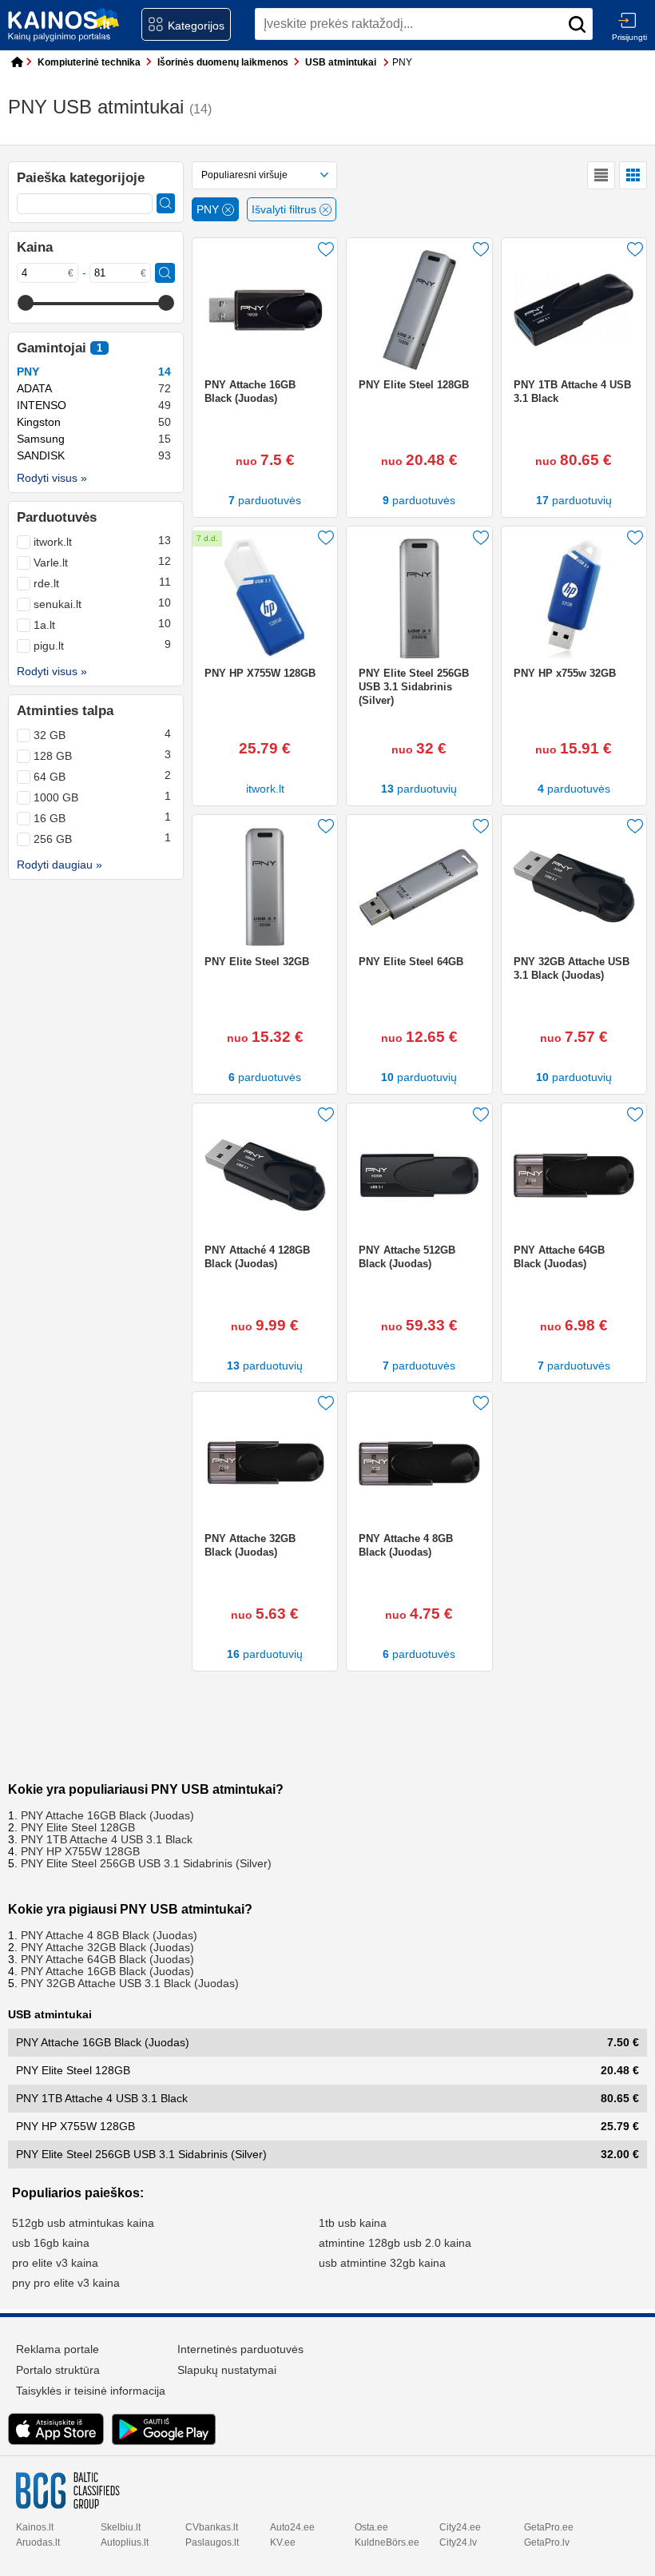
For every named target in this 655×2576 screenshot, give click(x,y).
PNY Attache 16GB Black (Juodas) (107, 1816)
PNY (94, 372)
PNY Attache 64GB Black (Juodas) (107, 1960)
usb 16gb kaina (51, 2243)
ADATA (94, 389)
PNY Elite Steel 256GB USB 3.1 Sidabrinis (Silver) (146, 1864)
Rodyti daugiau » (60, 865)
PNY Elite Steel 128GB (78, 1828)
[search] (577, 24)
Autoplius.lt (125, 2542)
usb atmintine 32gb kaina (382, 2263)
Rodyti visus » (52, 478)
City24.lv (458, 2542)
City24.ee (460, 2527)
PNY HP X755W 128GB (80, 1852)
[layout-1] (601, 175)
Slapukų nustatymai (227, 2370)
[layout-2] (633, 175)
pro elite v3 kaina (55, 2263)
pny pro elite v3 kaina (66, 2283)
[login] (627, 20)
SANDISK (94, 456)
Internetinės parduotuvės (240, 2349)
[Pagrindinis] (14, 63)
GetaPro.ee (549, 2527)
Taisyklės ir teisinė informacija (91, 2391)
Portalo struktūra (58, 2370)
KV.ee (283, 2542)
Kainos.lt (35, 2527)
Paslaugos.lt (212, 2542)
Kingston (94, 422)
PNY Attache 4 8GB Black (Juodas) (109, 1936)
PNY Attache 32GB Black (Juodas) (107, 1948)
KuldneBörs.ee (387, 2542)
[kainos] (64, 25)
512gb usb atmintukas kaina (83, 2223)
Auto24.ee (292, 2527)
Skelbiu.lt (121, 2527)
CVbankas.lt (212, 2527)
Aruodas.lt (38, 2542)
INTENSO (94, 405)
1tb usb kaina (353, 2223)
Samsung (94, 439)
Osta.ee (371, 2527)
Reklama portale (58, 2349)
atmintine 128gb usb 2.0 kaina (395, 2243)
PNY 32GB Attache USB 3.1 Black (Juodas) (130, 1984)
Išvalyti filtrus (286, 210)
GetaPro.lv (547, 2542)
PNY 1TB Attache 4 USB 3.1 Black (107, 1840)
